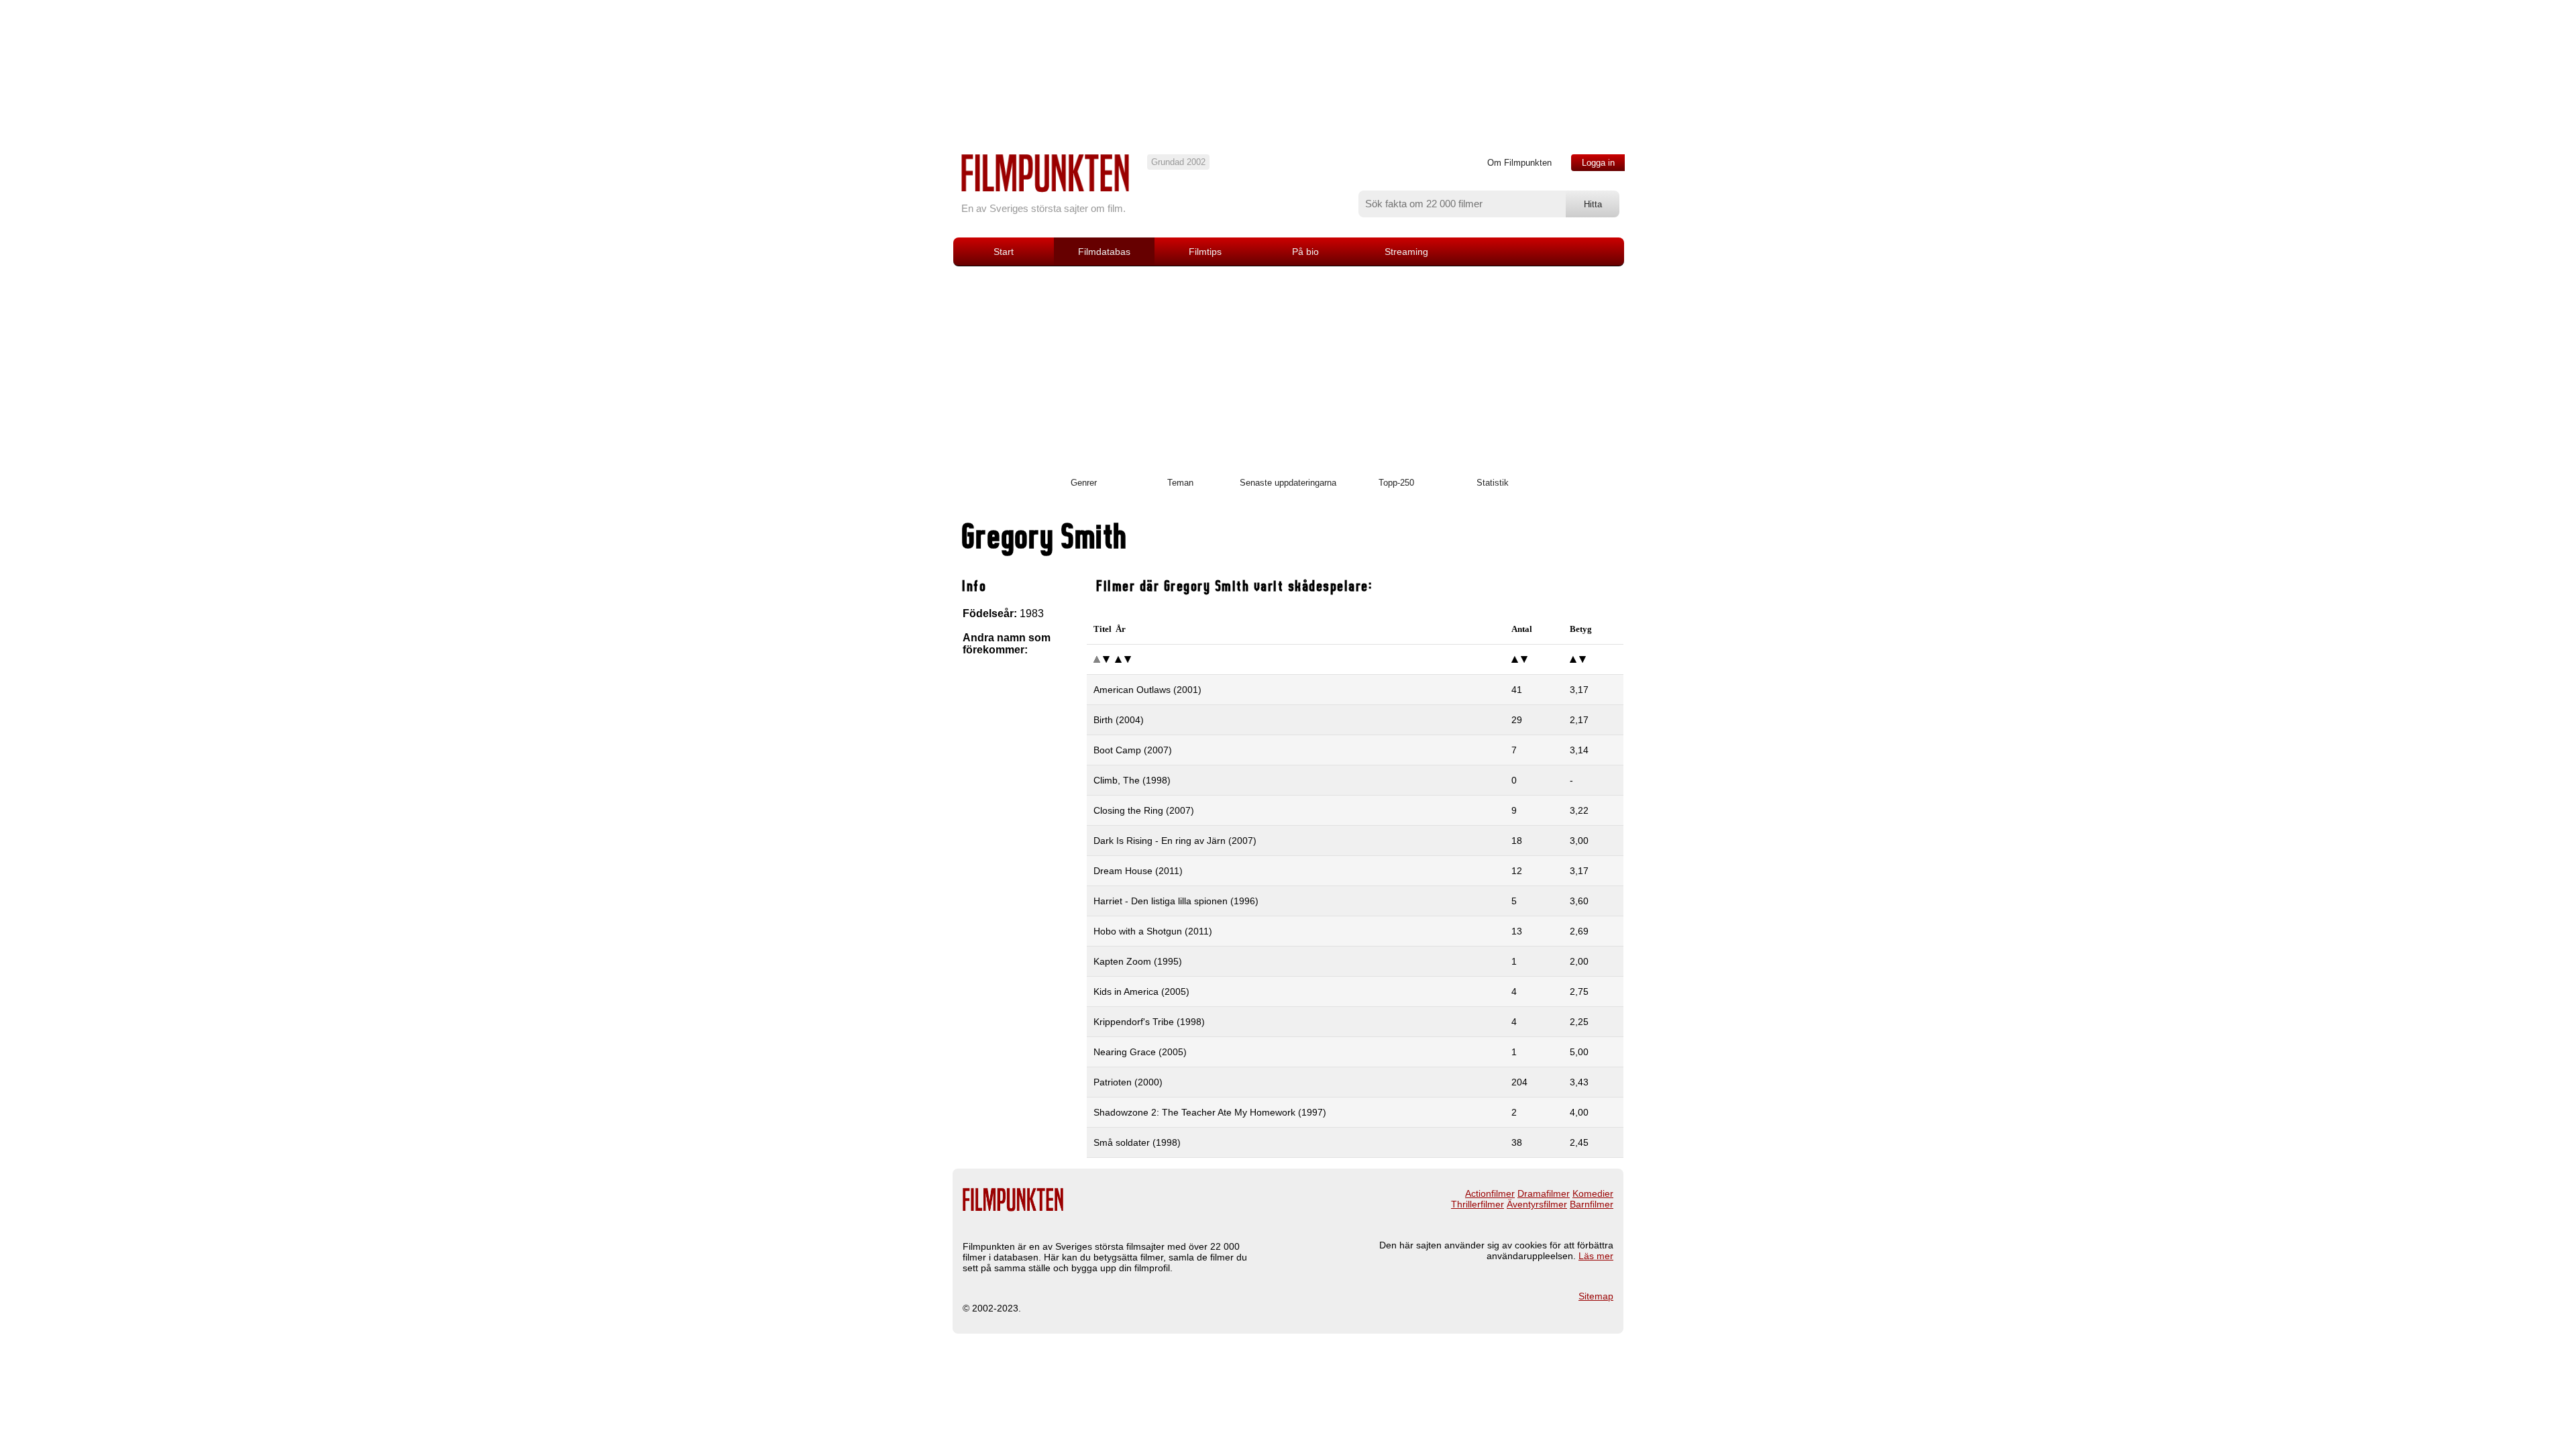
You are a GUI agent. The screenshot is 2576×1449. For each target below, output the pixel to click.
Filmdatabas (1104, 252)
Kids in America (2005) (1141, 991)
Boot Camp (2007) (1133, 750)
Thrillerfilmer (1478, 1204)
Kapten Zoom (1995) (1138, 961)
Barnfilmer (1592, 1204)
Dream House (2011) (1138, 871)
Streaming (1406, 252)
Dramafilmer (1544, 1193)
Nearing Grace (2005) (1140, 1052)
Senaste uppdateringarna (1288, 483)
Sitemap (1596, 1296)
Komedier (1593, 1193)
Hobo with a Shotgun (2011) (1153, 931)
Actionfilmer (1490, 1193)
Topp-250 (1396, 483)
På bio (1305, 252)
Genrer (1084, 483)
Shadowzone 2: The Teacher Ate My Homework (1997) (1210, 1112)
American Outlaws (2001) (1147, 690)
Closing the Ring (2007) (1144, 810)
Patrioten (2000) (1128, 1082)
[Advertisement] (1288, 367)
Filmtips (1205, 252)
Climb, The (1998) (1132, 780)
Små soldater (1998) (1137, 1142)
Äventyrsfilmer (1537, 1204)
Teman (1180, 483)
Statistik (1493, 483)
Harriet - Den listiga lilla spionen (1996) (1176, 901)
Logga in (1598, 163)
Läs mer (1596, 1256)
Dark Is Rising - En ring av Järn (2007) (1175, 841)
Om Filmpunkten (1519, 163)
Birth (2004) (1119, 720)
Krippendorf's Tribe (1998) (1149, 1022)
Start (1004, 252)
